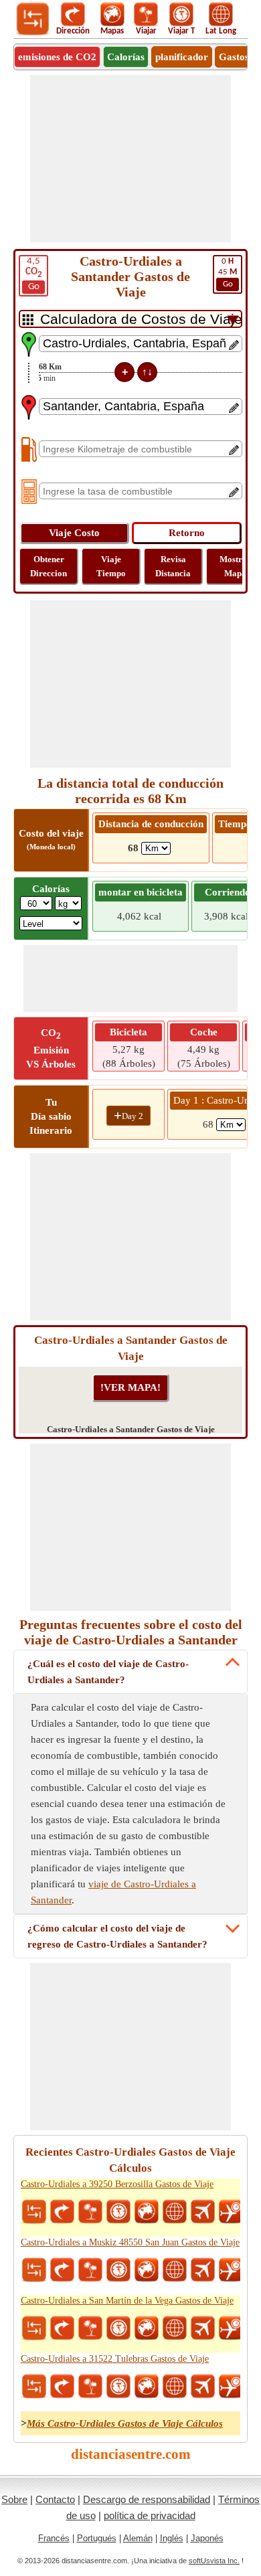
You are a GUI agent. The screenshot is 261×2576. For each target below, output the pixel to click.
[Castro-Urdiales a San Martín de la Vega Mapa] (147, 2328)
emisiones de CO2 (57, 57)
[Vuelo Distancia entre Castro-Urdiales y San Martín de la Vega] (203, 2328)
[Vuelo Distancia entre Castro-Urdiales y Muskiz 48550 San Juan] (203, 2270)
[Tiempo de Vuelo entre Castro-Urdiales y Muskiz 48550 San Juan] (231, 2270)
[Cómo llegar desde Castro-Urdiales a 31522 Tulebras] (62, 2387)
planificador (182, 57)
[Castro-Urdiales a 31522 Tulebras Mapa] (147, 2387)
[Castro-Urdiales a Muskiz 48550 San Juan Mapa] (147, 2270)
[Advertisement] (130, 159)
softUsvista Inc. (214, 2561)
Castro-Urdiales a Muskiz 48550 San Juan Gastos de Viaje (130, 2242)
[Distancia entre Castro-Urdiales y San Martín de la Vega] (34, 2328)
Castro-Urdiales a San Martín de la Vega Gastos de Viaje (127, 2301)
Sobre (14, 2499)
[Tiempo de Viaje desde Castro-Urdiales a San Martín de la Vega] (118, 2328)
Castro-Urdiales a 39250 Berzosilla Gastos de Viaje (117, 2184)
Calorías (126, 57)
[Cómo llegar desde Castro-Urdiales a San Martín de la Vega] (62, 2328)
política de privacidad (150, 2515)
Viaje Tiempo (111, 566)
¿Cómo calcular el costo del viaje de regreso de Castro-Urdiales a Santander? (117, 1936)
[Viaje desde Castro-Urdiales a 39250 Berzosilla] (90, 2212)
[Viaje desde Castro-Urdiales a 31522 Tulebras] (90, 2387)
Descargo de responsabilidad (147, 2499)
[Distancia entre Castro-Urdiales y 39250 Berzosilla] (34, 2212)
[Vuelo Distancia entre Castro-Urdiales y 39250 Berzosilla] (203, 2212)
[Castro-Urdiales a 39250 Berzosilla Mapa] (147, 2212)
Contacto (55, 2499)
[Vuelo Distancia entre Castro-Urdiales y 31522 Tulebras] (203, 2387)
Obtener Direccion (49, 566)
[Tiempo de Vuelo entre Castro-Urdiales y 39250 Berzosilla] (231, 2212)
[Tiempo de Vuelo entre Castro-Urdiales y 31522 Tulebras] (231, 2387)
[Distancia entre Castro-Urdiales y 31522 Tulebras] (34, 2387)
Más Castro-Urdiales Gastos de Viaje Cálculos (125, 2423)
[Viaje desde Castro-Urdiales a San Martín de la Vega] (90, 2328)
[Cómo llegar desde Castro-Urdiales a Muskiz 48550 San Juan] (62, 2270)
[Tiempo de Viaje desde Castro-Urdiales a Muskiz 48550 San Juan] (118, 2270)
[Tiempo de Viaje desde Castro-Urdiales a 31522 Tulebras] (118, 2387)
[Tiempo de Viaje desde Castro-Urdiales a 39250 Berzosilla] (118, 2212)
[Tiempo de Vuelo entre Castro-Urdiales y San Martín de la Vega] (231, 2328)
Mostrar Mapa (235, 566)
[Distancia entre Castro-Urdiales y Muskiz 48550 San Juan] (34, 2270)
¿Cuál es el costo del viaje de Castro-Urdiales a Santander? (108, 1672)
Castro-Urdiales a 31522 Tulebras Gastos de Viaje (115, 2359)
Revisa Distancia (173, 566)
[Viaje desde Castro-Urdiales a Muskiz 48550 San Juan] (90, 2270)
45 (228, 273)
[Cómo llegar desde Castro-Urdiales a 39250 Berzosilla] (62, 2212)
